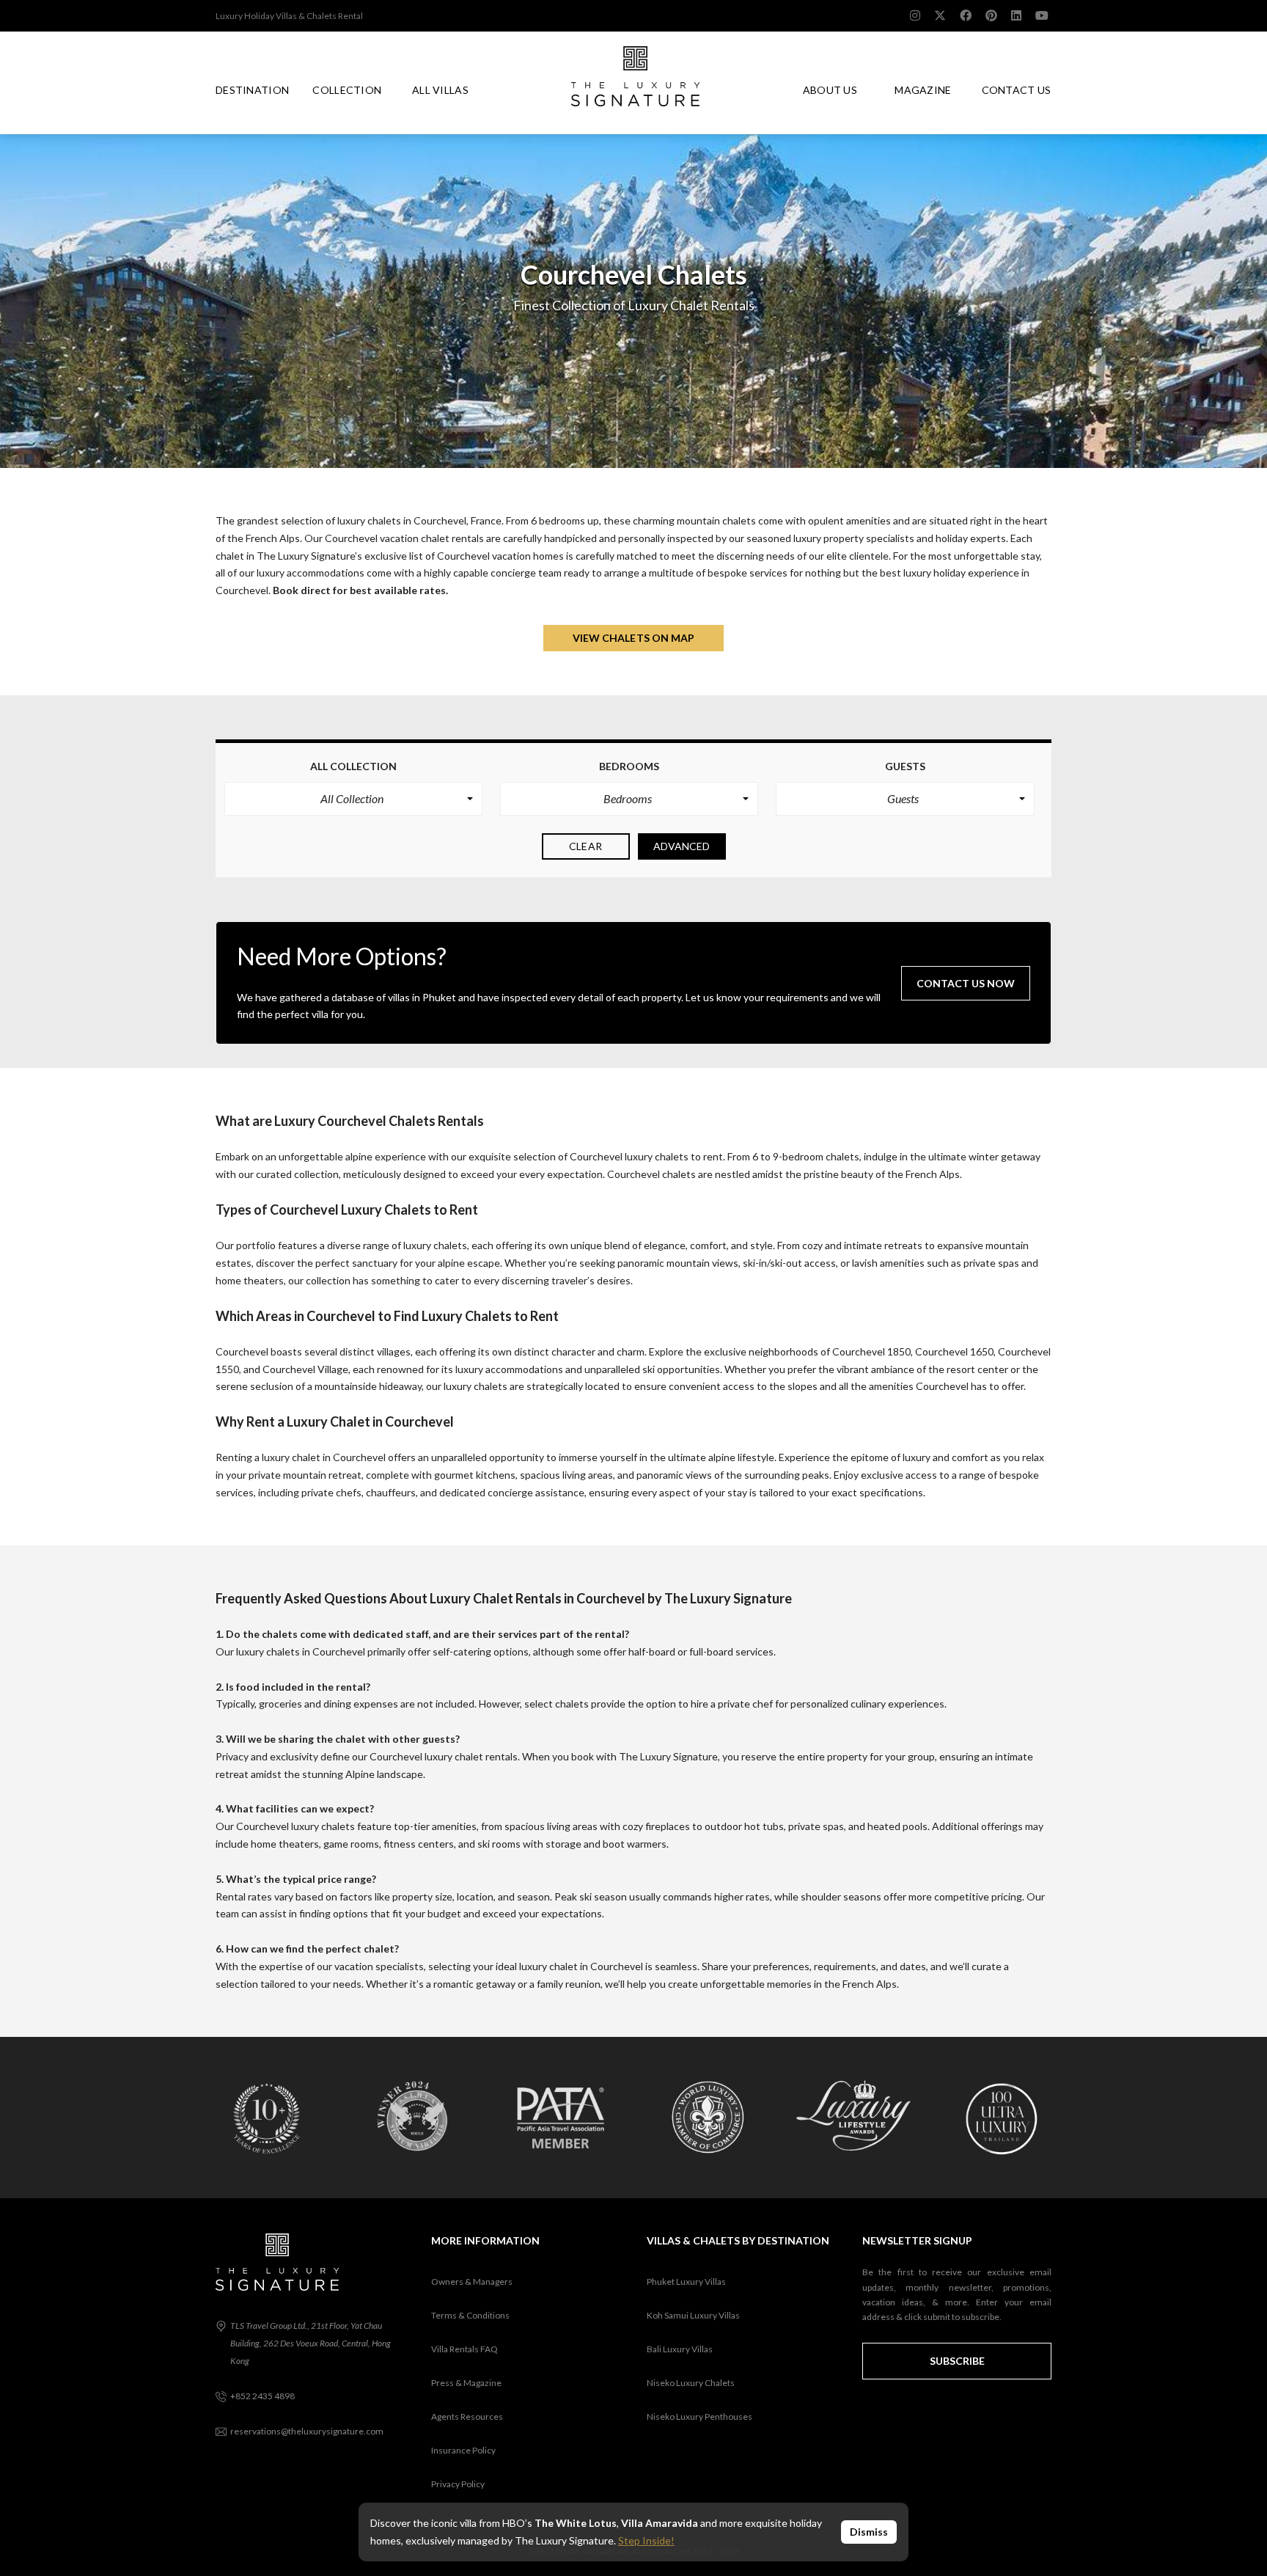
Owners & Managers (472, 2282)
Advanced (682, 846)
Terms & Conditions (470, 2315)
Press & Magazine (466, 2383)
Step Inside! (646, 2540)
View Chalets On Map (634, 638)
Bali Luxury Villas (680, 2349)
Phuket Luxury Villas (686, 2282)
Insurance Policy (463, 2450)
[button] (353, 799)
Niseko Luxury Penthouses (699, 2416)
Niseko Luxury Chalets (691, 2383)
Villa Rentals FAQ (464, 2349)
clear (585, 846)
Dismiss (869, 2532)
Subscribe (957, 2361)
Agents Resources (467, 2416)
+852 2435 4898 (262, 2396)
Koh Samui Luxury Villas (693, 2315)
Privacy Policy (458, 2484)
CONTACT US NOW (966, 983)
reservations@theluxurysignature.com (307, 2431)
